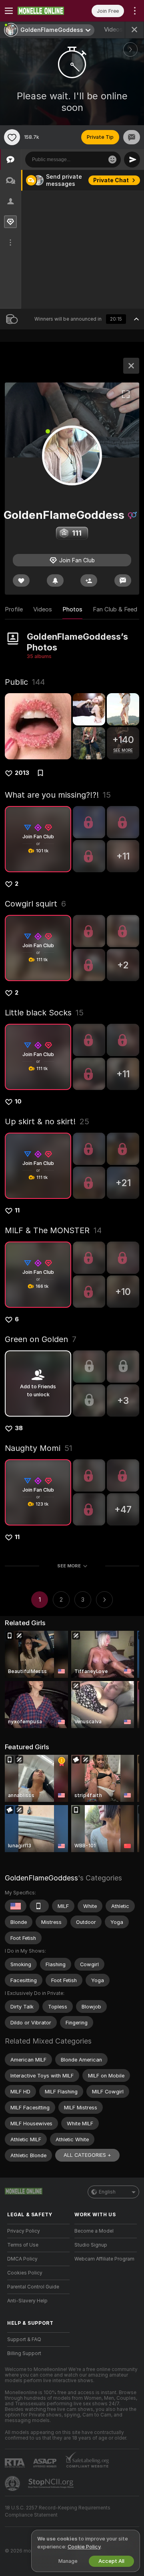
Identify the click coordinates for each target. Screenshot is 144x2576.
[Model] (131, 366)
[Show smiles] (112, 160)
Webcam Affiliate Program (104, 2259)
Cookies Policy (25, 2273)
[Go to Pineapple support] (13, 2483)
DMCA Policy (22, 2259)
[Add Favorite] (12, 137)
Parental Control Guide (33, 2287)
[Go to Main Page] (45, 11)
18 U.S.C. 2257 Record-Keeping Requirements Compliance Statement (58, 2511)
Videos (120, 30)
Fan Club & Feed (115, 609)
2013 (22, 773)
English (107, 2192)
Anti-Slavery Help (27, 2301)
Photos (72, 609)
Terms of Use (23, 2245)
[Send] (132, 160)
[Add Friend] (89, 580)
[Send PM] (132, 137)
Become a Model (94, 2231)
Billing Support (24, 2353)
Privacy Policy (24, 2231)
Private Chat (111, 180)
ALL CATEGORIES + (87, 2155)
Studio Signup (91, 2245)
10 (18, 1102)
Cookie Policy (84, 2547)
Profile (14, 609)
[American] (16, 1906)
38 (19, 1428)
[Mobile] (39, 1906)
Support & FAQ (24, 2339)
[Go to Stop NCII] (52, 2483)
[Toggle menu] (9, 11)
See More (69, 1566)
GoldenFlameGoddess (41, 1878)
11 (17, 1210)
